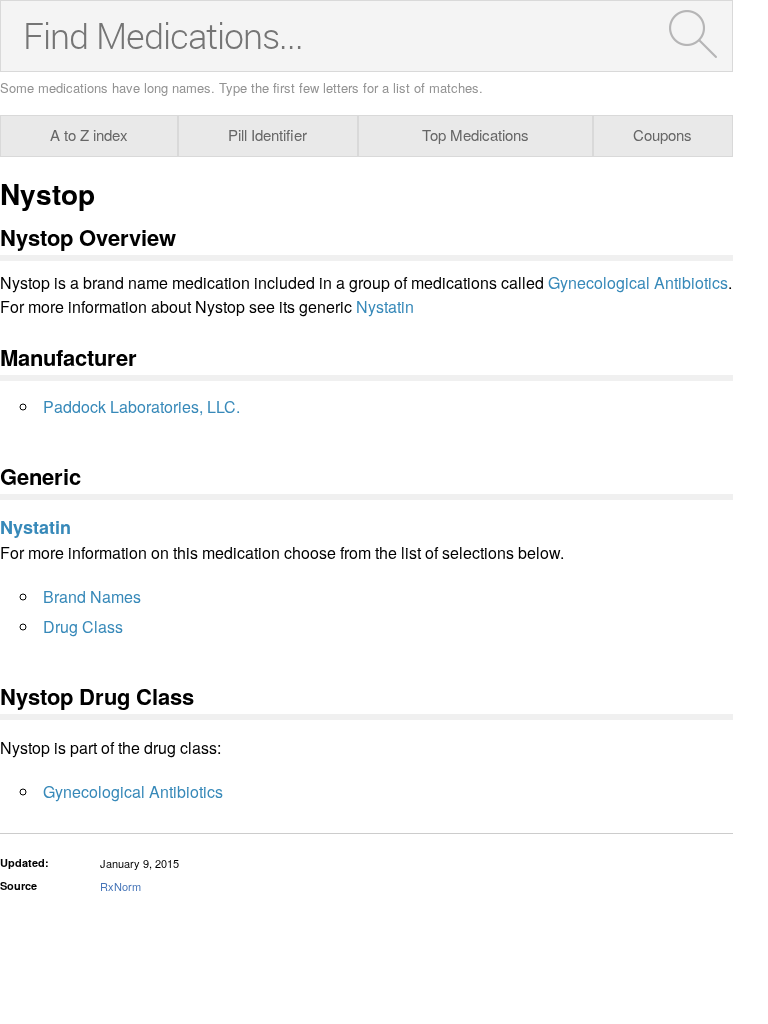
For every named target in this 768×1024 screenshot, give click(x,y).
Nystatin (385, 306)
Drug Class (83, 626)
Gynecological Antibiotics (638, 282)
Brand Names (92, 596)
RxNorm (120, 886)
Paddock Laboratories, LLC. (141, 406)
